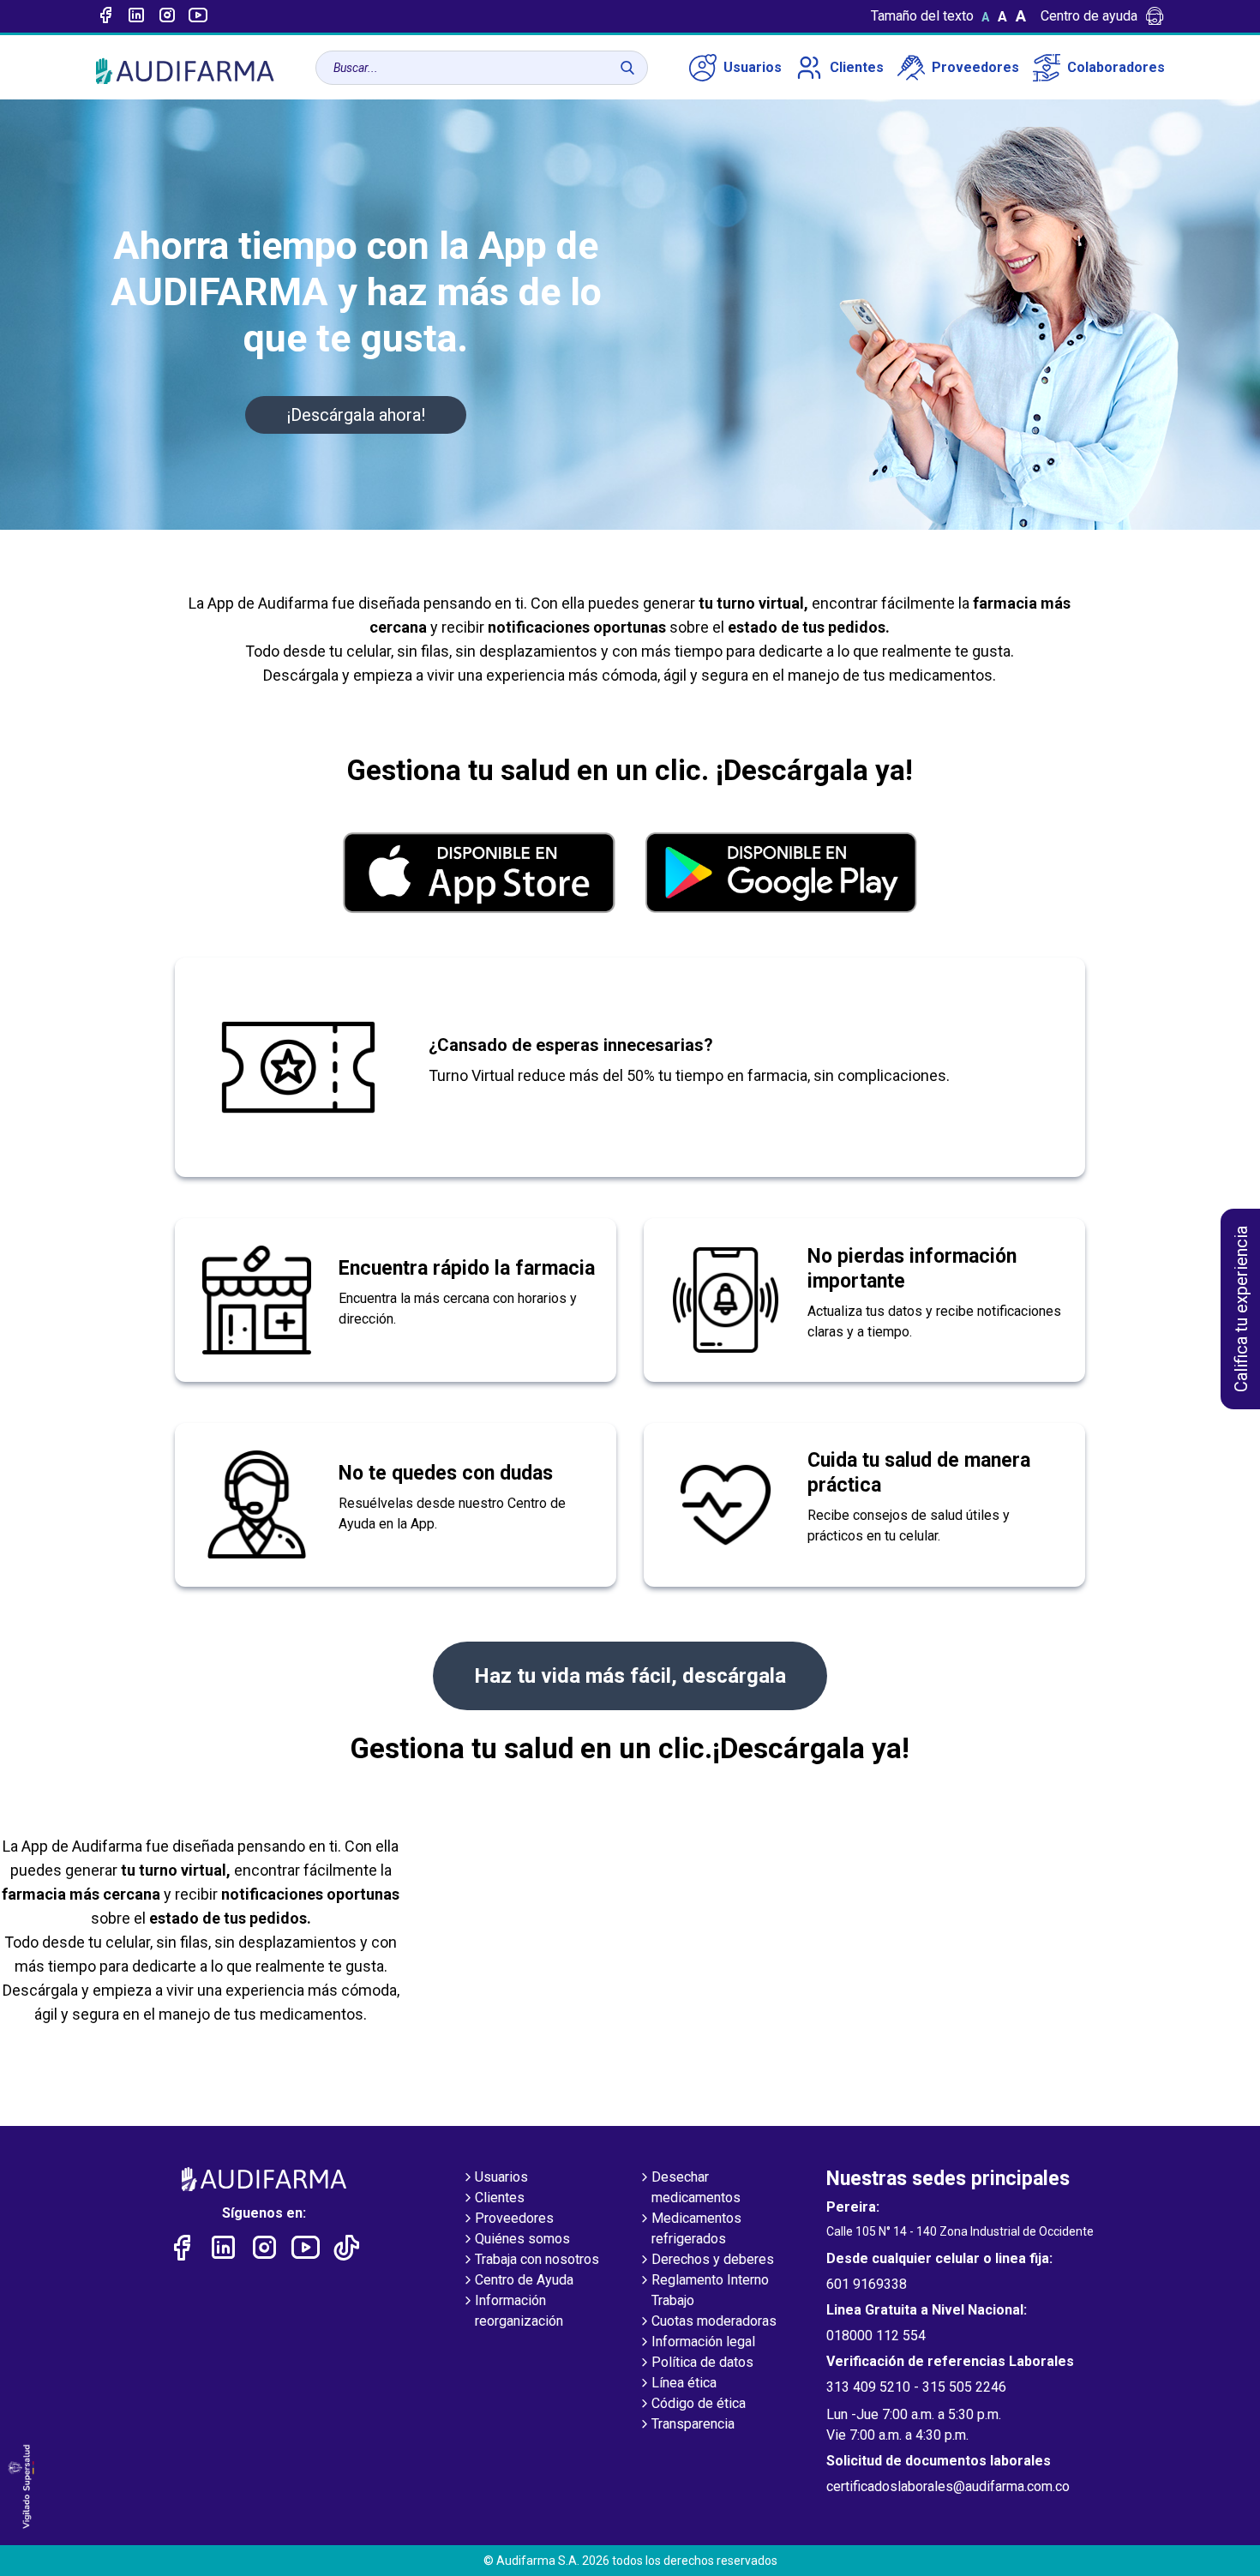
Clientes (857, 67)
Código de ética (699, 2403)
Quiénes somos (522, 2239)
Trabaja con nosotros (537, 2259)
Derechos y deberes (713, 2259)
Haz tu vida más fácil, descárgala (630, 1676)
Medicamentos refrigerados (696, 2228)
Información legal (703, 2342)
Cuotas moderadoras (714, 2321)
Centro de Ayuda (524, 2280)
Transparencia (693, 2424)
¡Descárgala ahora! (356, 415)
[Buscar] (627, 68)
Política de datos (702, 2362)
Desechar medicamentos (696, 2187)
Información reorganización (519, 2311)
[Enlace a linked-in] (136, 16)
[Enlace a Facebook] (105, 16)
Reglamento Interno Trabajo (710, 2290)
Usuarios (753, 67)
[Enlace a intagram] (167, 16)
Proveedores (975, 67)
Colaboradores (1116, 67)
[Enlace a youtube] (198, 16)
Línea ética (684, 2383)
